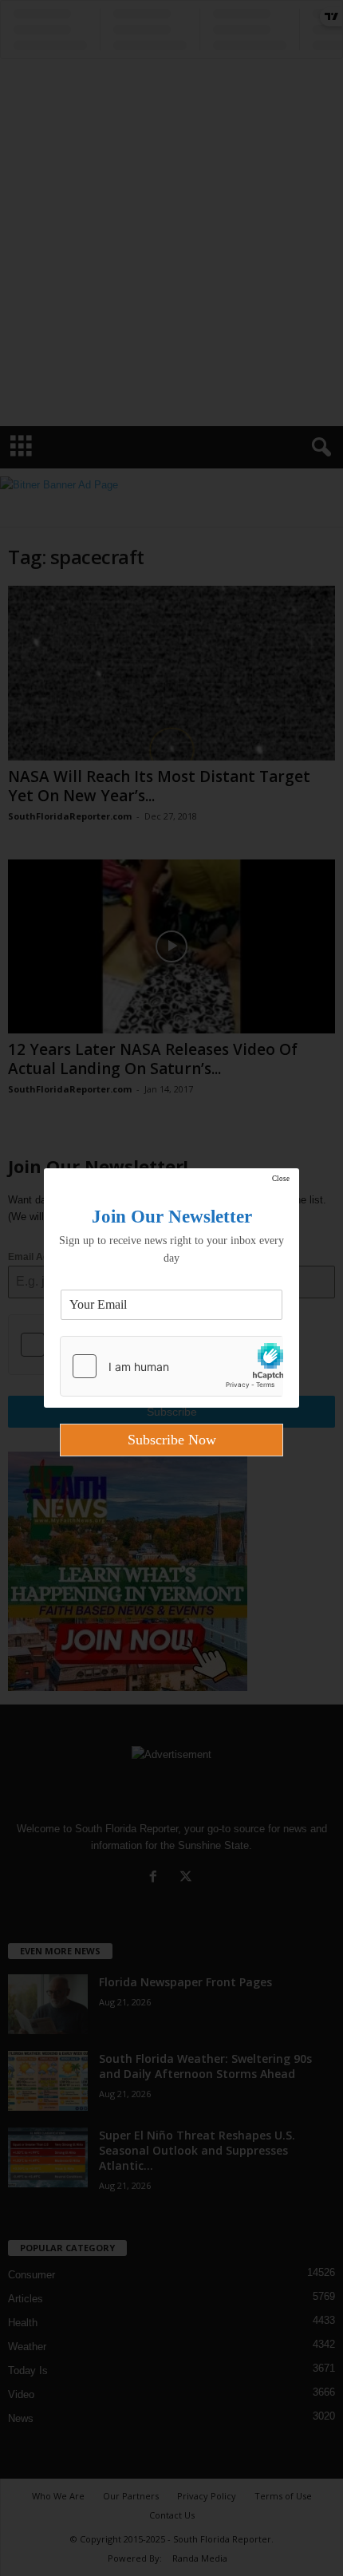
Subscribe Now (172, 1440)
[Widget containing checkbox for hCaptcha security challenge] (171, 1366)
